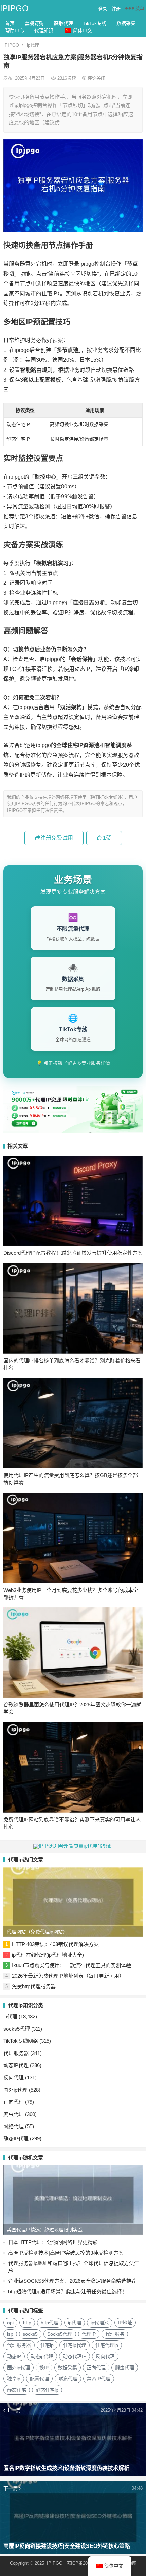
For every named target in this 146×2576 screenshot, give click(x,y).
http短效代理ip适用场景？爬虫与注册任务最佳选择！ (68, 2291)
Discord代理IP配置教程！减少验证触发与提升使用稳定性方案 (73, 1253)
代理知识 (44, 31)
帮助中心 (15, 31)
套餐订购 (34, 23)
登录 (103, 9)
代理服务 (115, 2334)
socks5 (30, 2334)
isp (10, 2334)
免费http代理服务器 (34, 1986)
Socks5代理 (60, 2334)
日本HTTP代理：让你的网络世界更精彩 (53, 2242)
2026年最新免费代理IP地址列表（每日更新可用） (68, 1976)
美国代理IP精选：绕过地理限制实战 (45, 2230)
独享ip (14, 2379)
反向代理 (14, 2078)
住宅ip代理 (75, 2345)
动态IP (14, 2356)
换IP (44, 2368)
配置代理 (39, 2379)
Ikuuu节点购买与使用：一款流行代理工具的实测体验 (71, 1965)
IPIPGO (14, 8)
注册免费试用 (57, 838)
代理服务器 (16, 2053)
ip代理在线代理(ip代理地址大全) (48, 1955)
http (27, 2323)
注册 (116, 9)
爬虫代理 (14, 2114)
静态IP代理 (16, 2139)
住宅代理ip (107, 2345)
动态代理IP (75, 2356)
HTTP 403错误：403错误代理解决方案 (55, 1944)
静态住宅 (17, 2390)
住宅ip (47, 2345)
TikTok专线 (95, 23)
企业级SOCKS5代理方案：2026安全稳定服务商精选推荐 (72, 2281)
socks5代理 (17, 2029)
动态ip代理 (42, 2356)
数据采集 (126, 23)
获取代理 (63, 23)
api (10, 2323)
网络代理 (14, 2126)
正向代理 (14, 2102)
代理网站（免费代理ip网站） (37, 1932)
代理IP (89, 2334)
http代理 (50, 2323)
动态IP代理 (16, 2065)
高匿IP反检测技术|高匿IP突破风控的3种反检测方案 (66, 2253)
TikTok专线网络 (21, 2041)
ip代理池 (100, 2323)
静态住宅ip (47, 2390)
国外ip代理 (15, 2090)
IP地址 (125, 2323)
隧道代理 (68, 2379)
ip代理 (33, 45)
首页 (10, 23)
